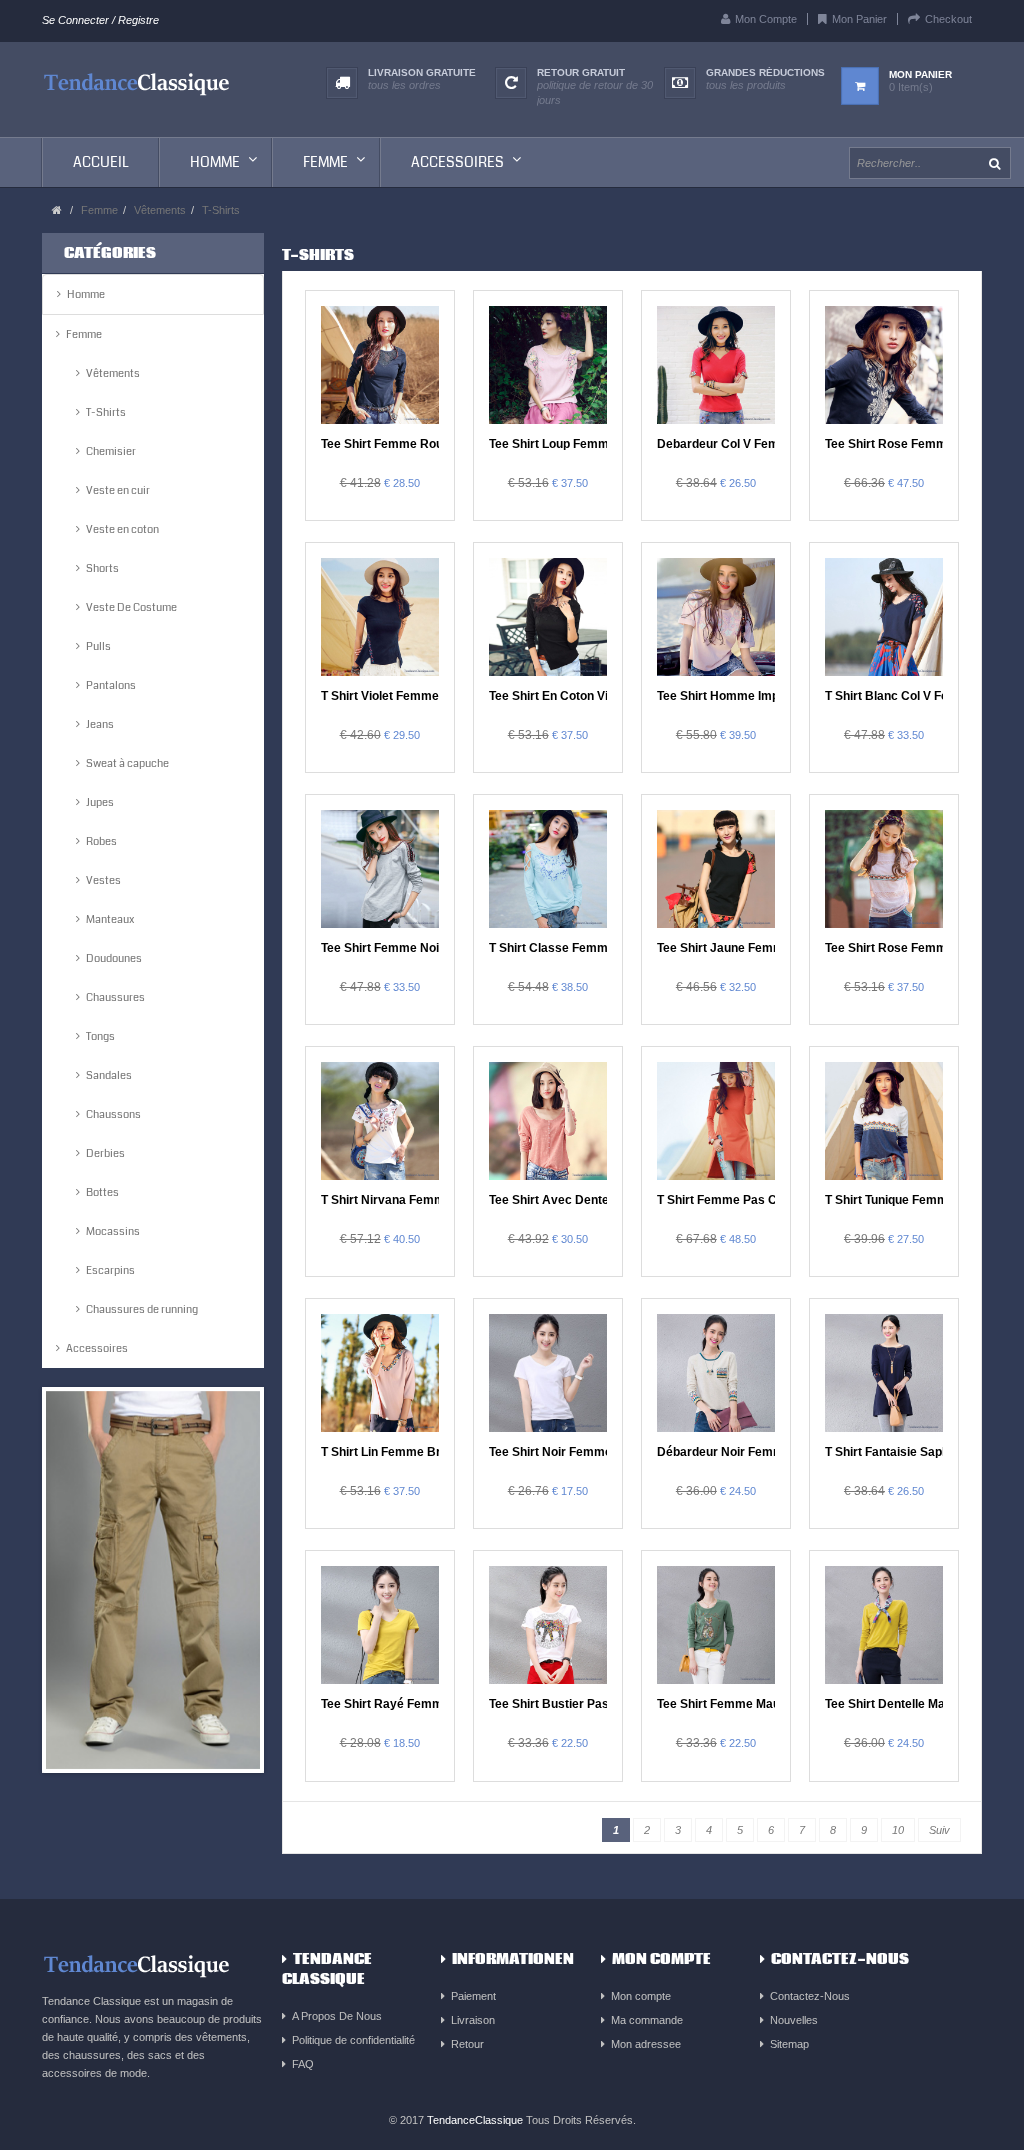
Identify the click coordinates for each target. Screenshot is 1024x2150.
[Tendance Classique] (137, 82)
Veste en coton (122, 529)
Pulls (98, 646)
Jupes (100, 802)
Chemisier (111, 451)
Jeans (100, 724)
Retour (467, 2044)
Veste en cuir (118, 490)
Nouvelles (794, 2020)
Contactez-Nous (810, 1996)
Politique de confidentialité (353, 2040)
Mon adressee (646, 2044)
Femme (99, 210)
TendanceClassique (475, 2120)
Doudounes (114, 958)
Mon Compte (766, 19)
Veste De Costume (131, 607)
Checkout (948, 19)
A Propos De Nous (337, 2016)
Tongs (100, 1036)
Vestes (103, 880)
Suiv (939, 1830)
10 (898, 1830)
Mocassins (113, 1231)
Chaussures (115, 997)
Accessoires (97, 1348)
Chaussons (113, 1114)
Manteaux (110, 919)
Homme (86, 294)
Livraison (473, 2020)
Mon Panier (859, 19)
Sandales (109, 1075)
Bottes (102, 1192)
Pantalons (111, 685)
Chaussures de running (142, 1309)
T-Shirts (221, 210)
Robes (101, 841)
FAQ (303, 2064)
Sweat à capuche (127, 763)
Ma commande (647, 2020)
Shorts (102, 568)
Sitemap (789, 2044)
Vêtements (160, 210)
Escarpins (110, 1270)
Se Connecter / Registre (100, 20)
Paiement (473, 1996)
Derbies (105, 1153)
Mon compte (641, 1996)
